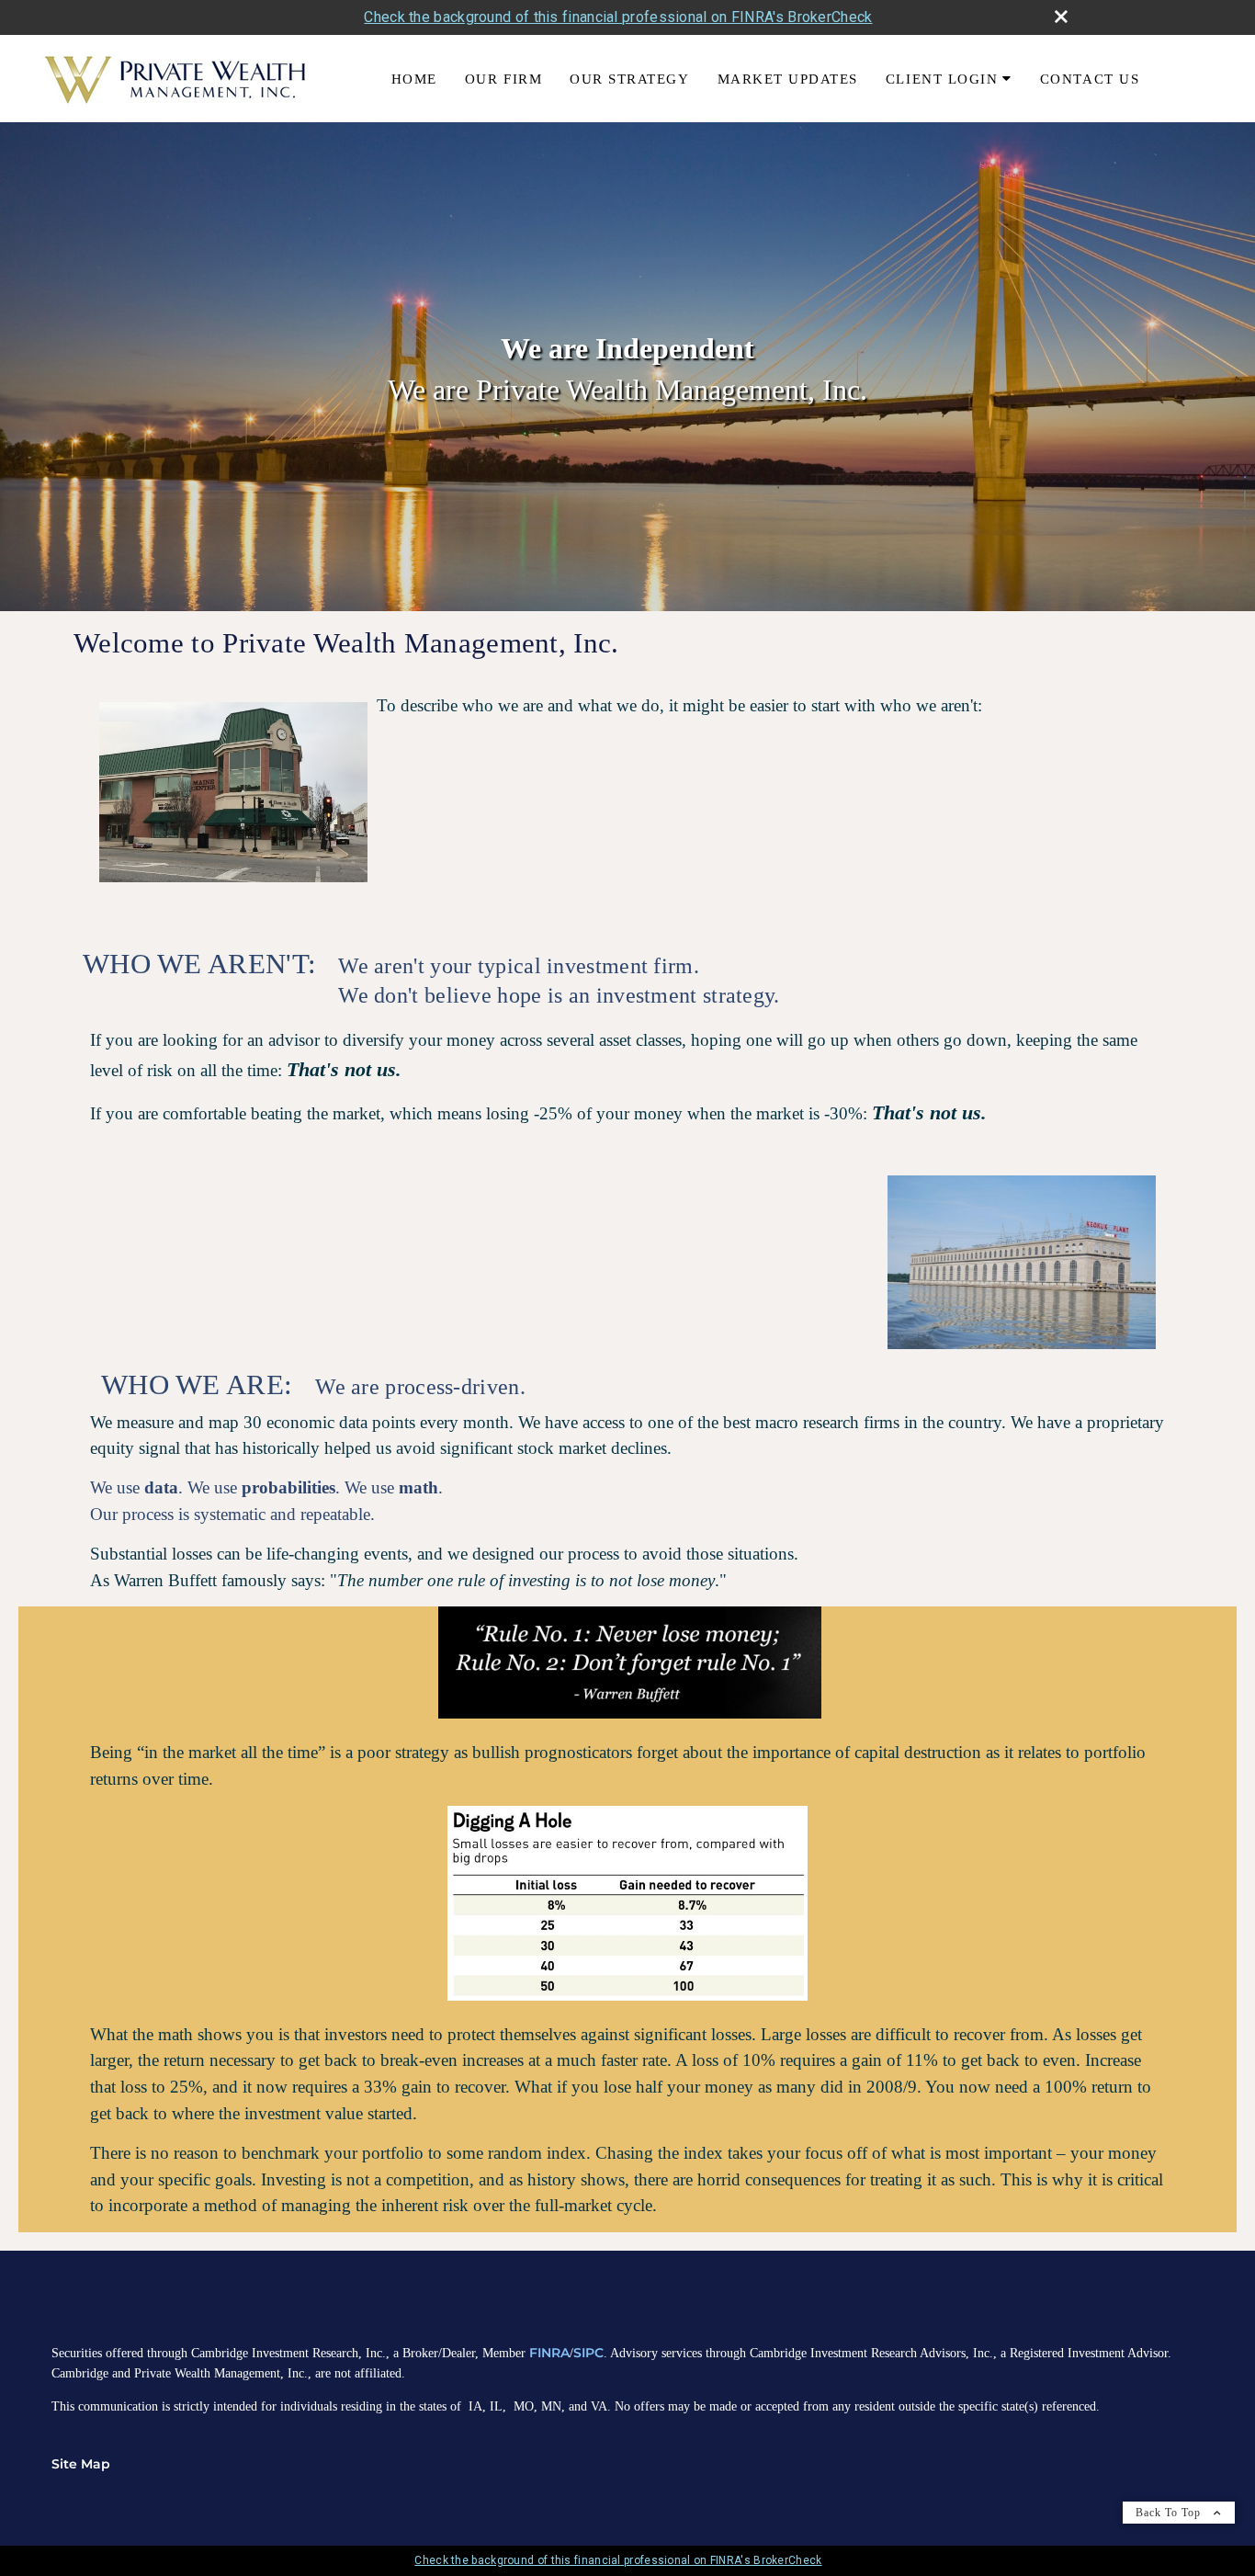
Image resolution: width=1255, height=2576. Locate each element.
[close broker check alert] (1061, 17)
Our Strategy (629, 79)
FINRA (549, 2353)
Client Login (942, 79)
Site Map (81, 2464)
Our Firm (503, 79)
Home (414, 79)
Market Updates (788, 79)
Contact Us (1090, 79)
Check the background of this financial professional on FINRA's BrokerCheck (618, 17)
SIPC (588, 2353)
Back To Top (1170, 2513)
